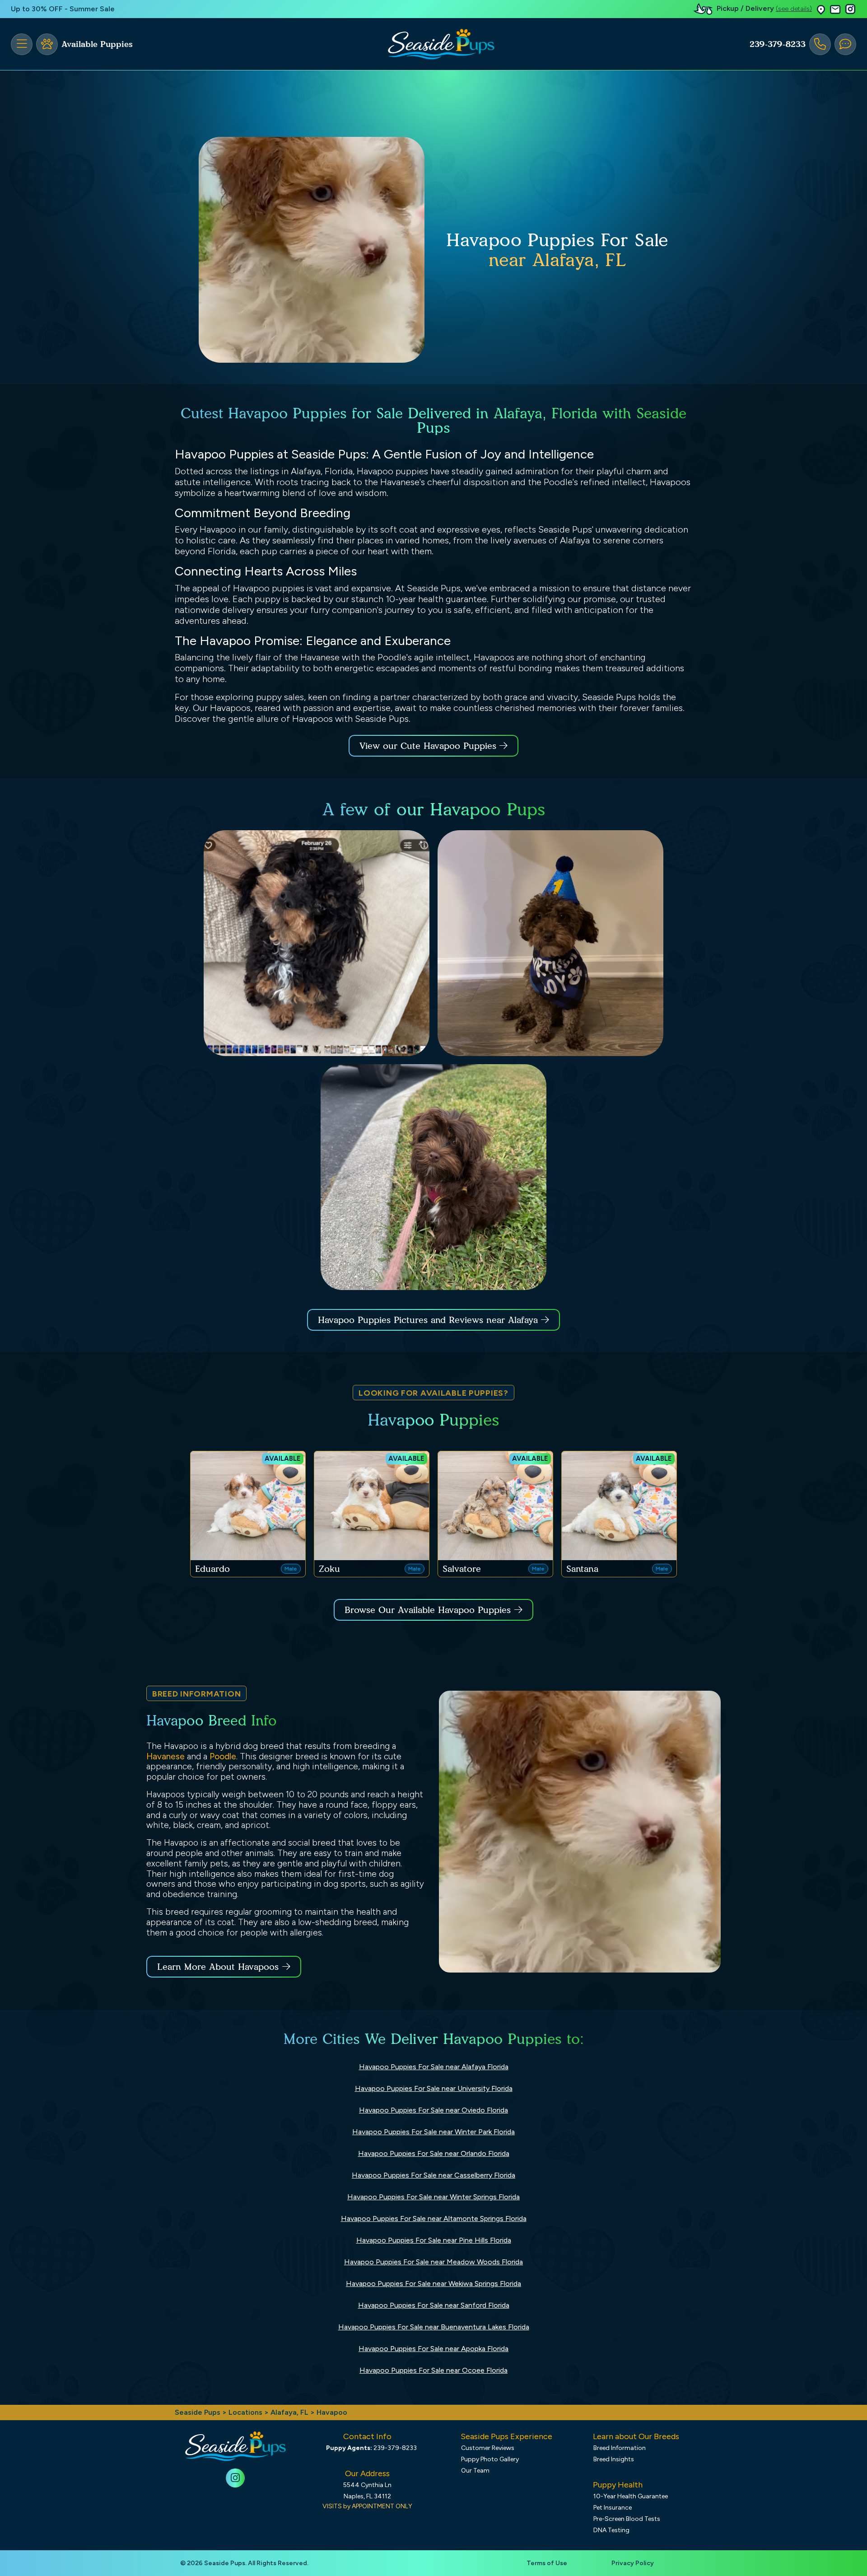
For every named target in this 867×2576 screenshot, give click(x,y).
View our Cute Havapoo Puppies (429, 746)
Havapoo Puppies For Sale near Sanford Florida (434, 2305)
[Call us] (820, 44)
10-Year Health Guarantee (631, 2496)
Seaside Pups (198, 2412)
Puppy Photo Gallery (490, 2459)
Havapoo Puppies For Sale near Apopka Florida (433, 2349)
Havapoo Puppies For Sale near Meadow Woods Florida (433, 2262)
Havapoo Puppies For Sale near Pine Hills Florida (434, 2240)
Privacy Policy (633, 2563)
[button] (821, 9)
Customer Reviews (488, 2448)
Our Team (475, 2471)
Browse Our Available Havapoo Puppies (428, 1610)
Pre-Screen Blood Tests (627, 2519)
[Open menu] (22, 44)
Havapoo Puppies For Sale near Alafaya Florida (434, 2067)
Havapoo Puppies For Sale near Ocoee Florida (433, 2370)
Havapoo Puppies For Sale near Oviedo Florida (433, 2110)
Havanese (165, 1756)
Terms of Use (547, 2563)
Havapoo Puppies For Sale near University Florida (434, 2088)
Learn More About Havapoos (218, 1967)
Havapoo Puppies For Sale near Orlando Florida (434, 2153)
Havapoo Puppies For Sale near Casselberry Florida (433, 2175)
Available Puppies (97, 44)
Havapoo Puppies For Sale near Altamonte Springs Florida (434, 2218)
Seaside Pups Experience (506, 2436)
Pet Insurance (613, 2508)
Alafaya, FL (290, 2412)
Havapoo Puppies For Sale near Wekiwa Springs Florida (433, 2284)
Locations (245, 2412)
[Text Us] (845, 44)
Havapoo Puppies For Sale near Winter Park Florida (433, 2132)
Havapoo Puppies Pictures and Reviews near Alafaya (429, 1320)
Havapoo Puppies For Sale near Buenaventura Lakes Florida (434, 2327)
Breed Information (620, 2448)
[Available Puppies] (47, 44)
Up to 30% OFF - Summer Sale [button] (63, 9)
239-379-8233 (778, 44)
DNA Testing (611, 2530)
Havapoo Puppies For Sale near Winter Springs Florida (433, 2197)
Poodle (223, 1756)
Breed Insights (614, 2459)
